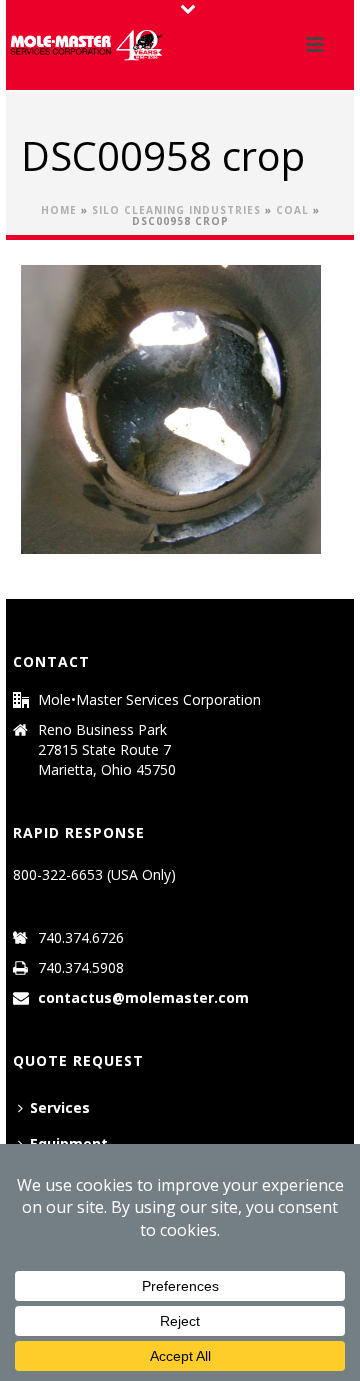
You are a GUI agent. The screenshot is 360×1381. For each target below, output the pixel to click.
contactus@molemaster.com (143, 998)
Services (60, 1107)
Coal (292, 210)
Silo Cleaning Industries (176, 210)
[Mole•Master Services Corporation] (86, 45)
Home (59, 210)
